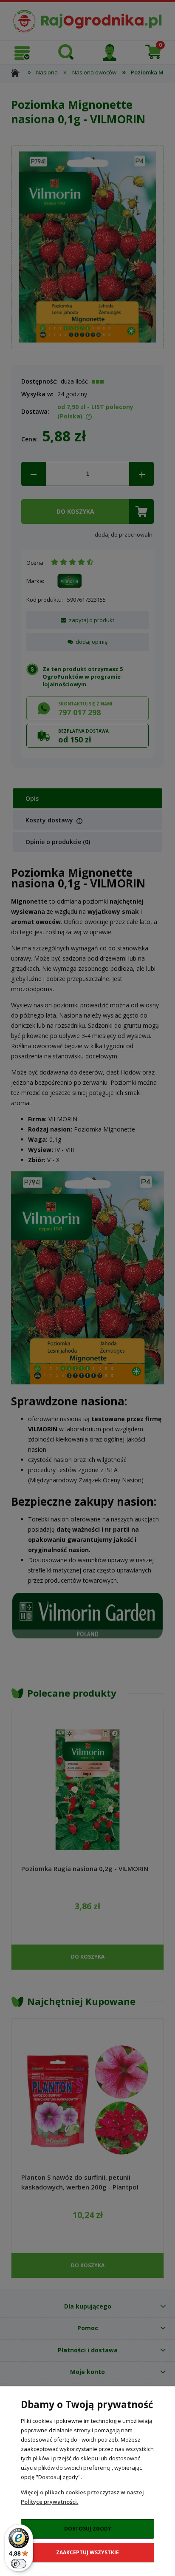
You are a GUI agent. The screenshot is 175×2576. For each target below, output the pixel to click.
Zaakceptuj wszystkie (87, 2552)
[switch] (19, 2564)
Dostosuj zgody (88, 2529)
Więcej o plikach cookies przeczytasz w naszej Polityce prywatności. (82, 2497)
